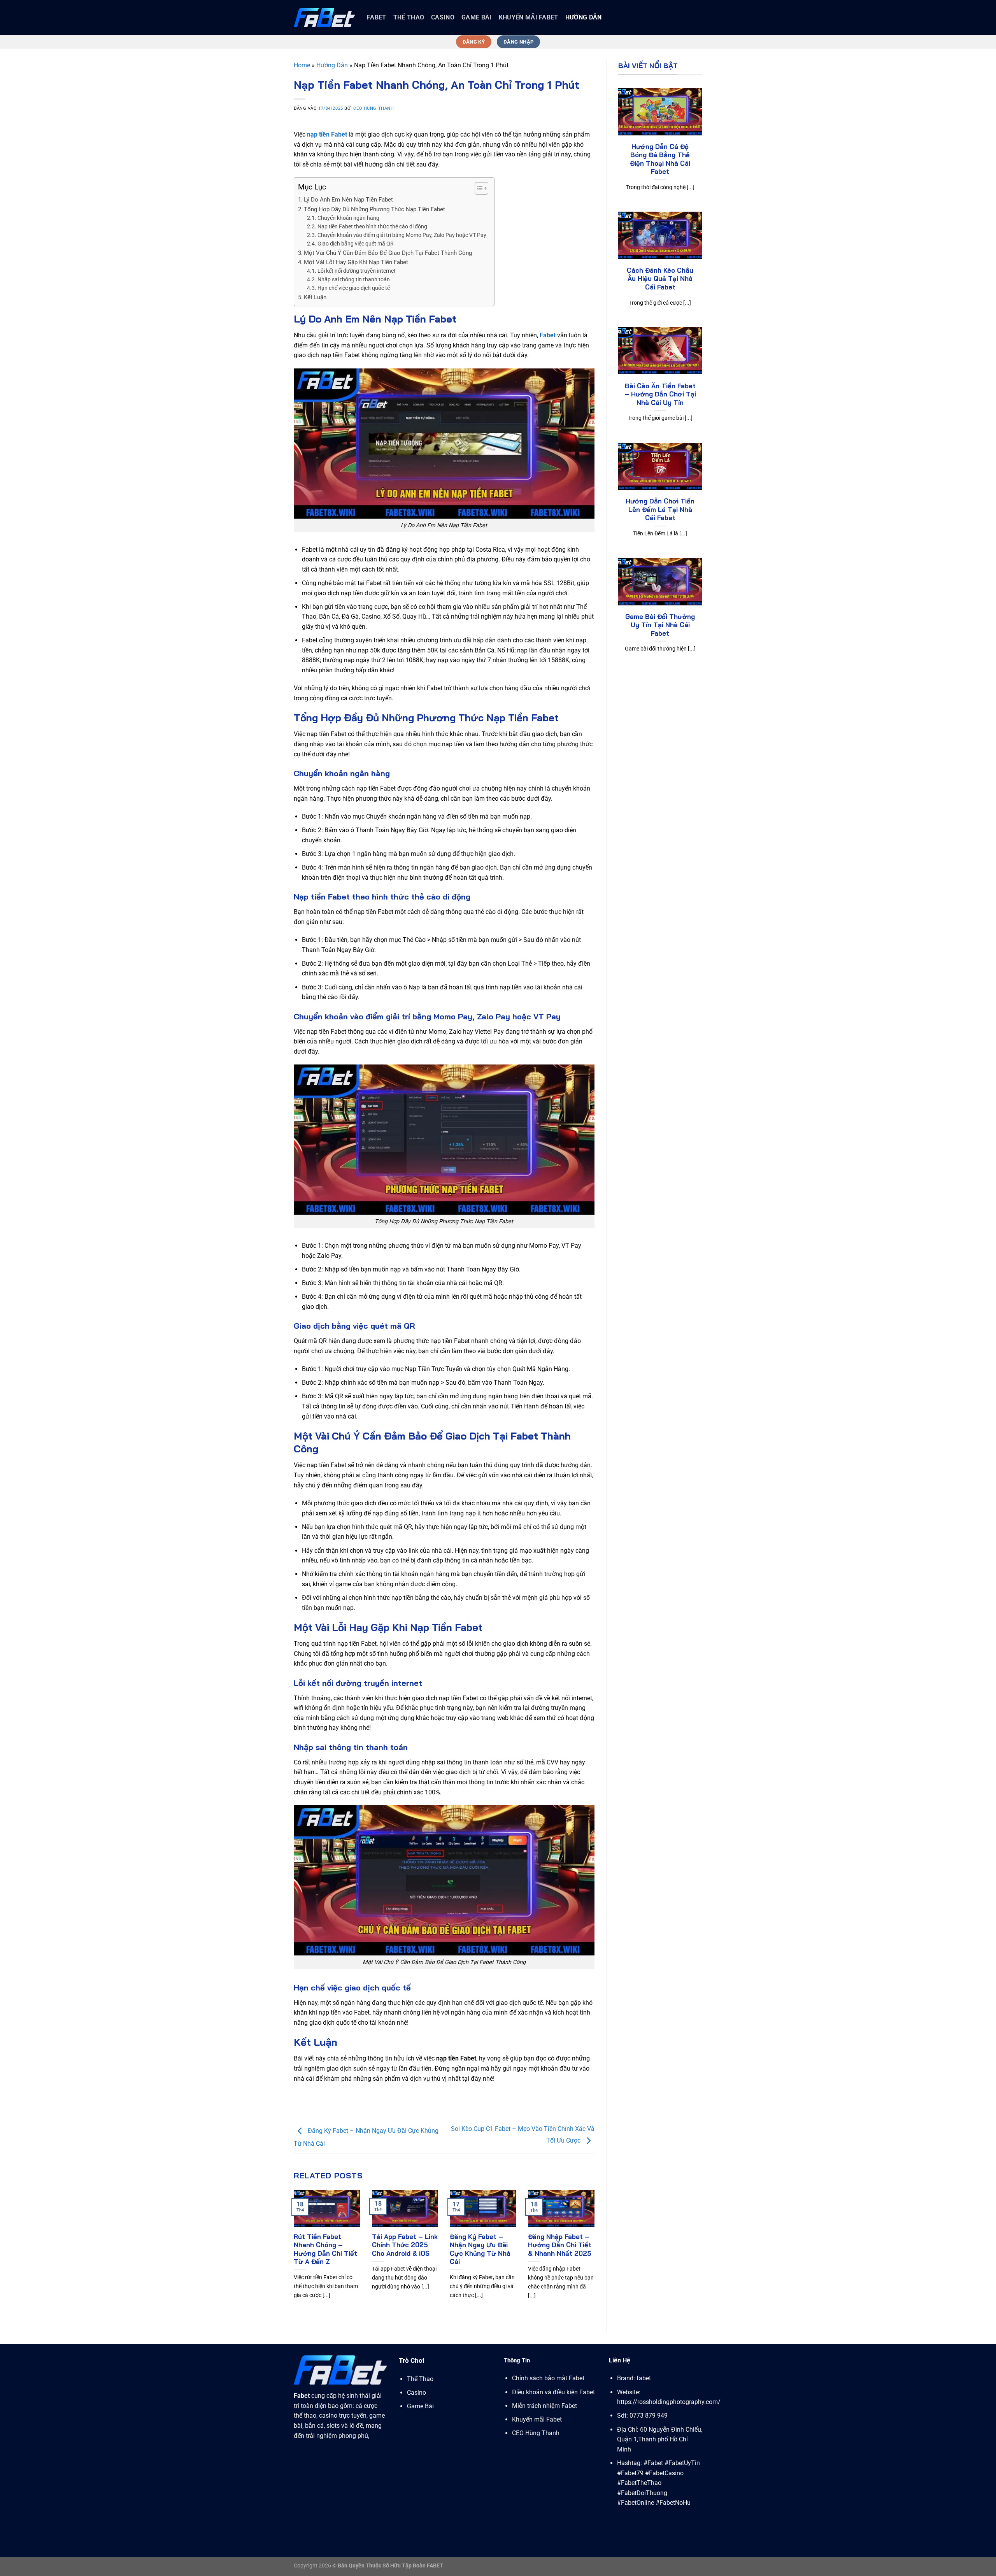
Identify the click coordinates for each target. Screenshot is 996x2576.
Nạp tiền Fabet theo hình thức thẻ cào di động (372, 226)
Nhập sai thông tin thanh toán (354, 279)
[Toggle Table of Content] (478, 188)
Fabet (548, 335)
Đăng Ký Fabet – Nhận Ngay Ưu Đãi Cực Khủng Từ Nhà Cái (480, 2249)
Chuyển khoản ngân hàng (348, 218)
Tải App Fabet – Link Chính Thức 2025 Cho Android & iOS (405, 2245)
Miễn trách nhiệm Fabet (544, 2406)
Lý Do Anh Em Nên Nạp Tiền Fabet (348, 200)
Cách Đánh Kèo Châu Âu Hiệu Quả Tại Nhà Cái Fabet (660, 279)
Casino (443, 17)
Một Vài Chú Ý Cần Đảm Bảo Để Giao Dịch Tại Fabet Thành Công (388, 253)
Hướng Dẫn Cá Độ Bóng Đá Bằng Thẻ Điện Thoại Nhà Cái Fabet (660, 159)
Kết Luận (315, 297)
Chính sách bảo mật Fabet (548, 2378)
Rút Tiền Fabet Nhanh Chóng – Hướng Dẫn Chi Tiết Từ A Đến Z (325, 2249)
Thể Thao (409, 17)
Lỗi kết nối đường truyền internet (357, 271)
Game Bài (477, 17)
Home (302, 65)
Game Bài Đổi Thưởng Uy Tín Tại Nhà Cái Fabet (660, 625)
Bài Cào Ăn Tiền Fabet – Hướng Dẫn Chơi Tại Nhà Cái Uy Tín (660, 394)
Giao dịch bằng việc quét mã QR (356, 244)
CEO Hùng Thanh (373, 108)
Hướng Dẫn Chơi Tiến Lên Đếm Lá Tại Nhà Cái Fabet (660, 509)
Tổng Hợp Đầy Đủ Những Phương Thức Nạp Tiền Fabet (374, 209)
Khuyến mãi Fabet (529, 17)
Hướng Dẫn (584, 17)
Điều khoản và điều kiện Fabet (553, 2392)
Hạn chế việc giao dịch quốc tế (354, 288)
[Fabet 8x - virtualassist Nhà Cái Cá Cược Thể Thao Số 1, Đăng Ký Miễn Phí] (324, 17)
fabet (377, 17)
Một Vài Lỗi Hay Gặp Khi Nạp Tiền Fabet (356, 262)
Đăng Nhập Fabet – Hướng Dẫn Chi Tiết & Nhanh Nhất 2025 (560, 2245)
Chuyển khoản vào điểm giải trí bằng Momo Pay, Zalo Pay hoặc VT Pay (402, 235)
